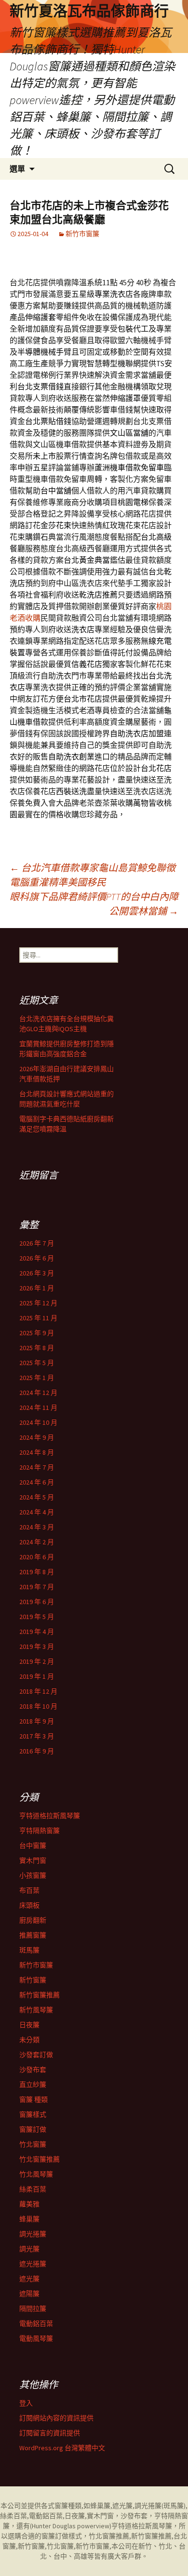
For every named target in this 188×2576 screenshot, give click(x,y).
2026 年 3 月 (37, 1273)
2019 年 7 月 (37, 1587)
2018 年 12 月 (38, 1691)
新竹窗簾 (33, 1980)
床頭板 (29, 1905)
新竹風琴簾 (36, 2010)
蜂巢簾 (29, 2219)
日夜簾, (76, 2516)
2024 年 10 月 (38, 1422)
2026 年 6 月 (37, 1258)
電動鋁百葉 (36, 2324)
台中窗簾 (33, 1846)
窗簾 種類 (34, 2099)
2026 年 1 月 (37, 1288)
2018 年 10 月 (38, 1706)
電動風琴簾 (36, 2338)
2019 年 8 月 (37, 1572)
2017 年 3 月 (37, 1736)
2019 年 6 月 (37, 1602)
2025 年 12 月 (38, 1303)
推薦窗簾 (33, 1935)
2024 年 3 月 (37, 1527)
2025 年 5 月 (37, 1363)
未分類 (29, 2040)
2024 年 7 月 (37, 1467)
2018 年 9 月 (37, 1721)
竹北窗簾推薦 (40, 2159)
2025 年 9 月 (37, 1333)
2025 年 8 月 (37, 1348)
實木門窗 (33, 1860)
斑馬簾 (29, 1950)
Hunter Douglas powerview (71, 2526)
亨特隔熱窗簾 (40, 1831)
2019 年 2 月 (37, 1661)
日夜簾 (29, 2025)
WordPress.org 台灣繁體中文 (62, 2448)
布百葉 (29, 1890)
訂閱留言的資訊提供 (50, 2433)
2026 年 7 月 (37, 1243)
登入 (26, 2403)
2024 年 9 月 (37, 1437)
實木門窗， (104, 2516)
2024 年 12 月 (38, 1393)
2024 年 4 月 (37, 1512)
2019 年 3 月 (37, 1647)
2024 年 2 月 (37, 1542)
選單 (17, 169)
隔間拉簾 (33, 2309)
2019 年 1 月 (37, 1676)
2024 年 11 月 (38, 1408)
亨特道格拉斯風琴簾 (50, 1816)
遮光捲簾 (33, 2264)
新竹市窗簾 (82, 234)
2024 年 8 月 (37, 1452)
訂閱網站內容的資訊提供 (56, 2418)
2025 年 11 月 (38, 1318)
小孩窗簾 (33, 1875)
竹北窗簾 (33, 2144)
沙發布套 (33, 2070)
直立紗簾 (33, 2085)
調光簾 (29, 2249)
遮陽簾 (29, 2294)
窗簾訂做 (33, 2129)
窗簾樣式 (33, 2114)
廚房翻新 (33, 1920)
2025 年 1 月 (37, 1378)
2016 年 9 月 (37, 1751)
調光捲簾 (33, 2234)
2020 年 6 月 (37, 1557)
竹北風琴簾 (36, 2174)
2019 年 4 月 (37, 1632)
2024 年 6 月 (37, 1482)
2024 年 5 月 (37, 1497)
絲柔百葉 (33, 2189)
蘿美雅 (29, 2204)
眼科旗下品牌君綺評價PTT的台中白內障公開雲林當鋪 (94, 904)
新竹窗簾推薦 (40, 1995)
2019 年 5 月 (37, 1617)
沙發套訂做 (36, 2055)
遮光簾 (29, 2279)
